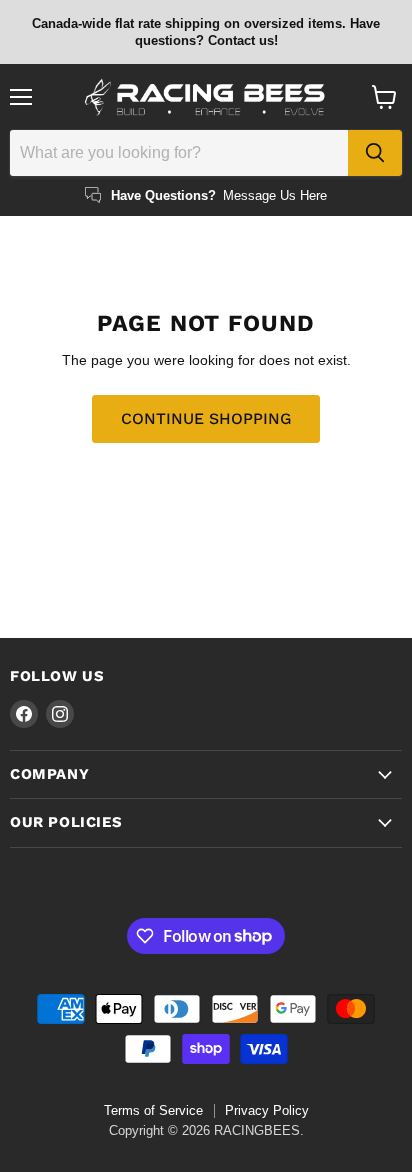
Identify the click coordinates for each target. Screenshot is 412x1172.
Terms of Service (153, 1110)
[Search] (375, 153)
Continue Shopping (206, 418)
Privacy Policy (267, 1110)
